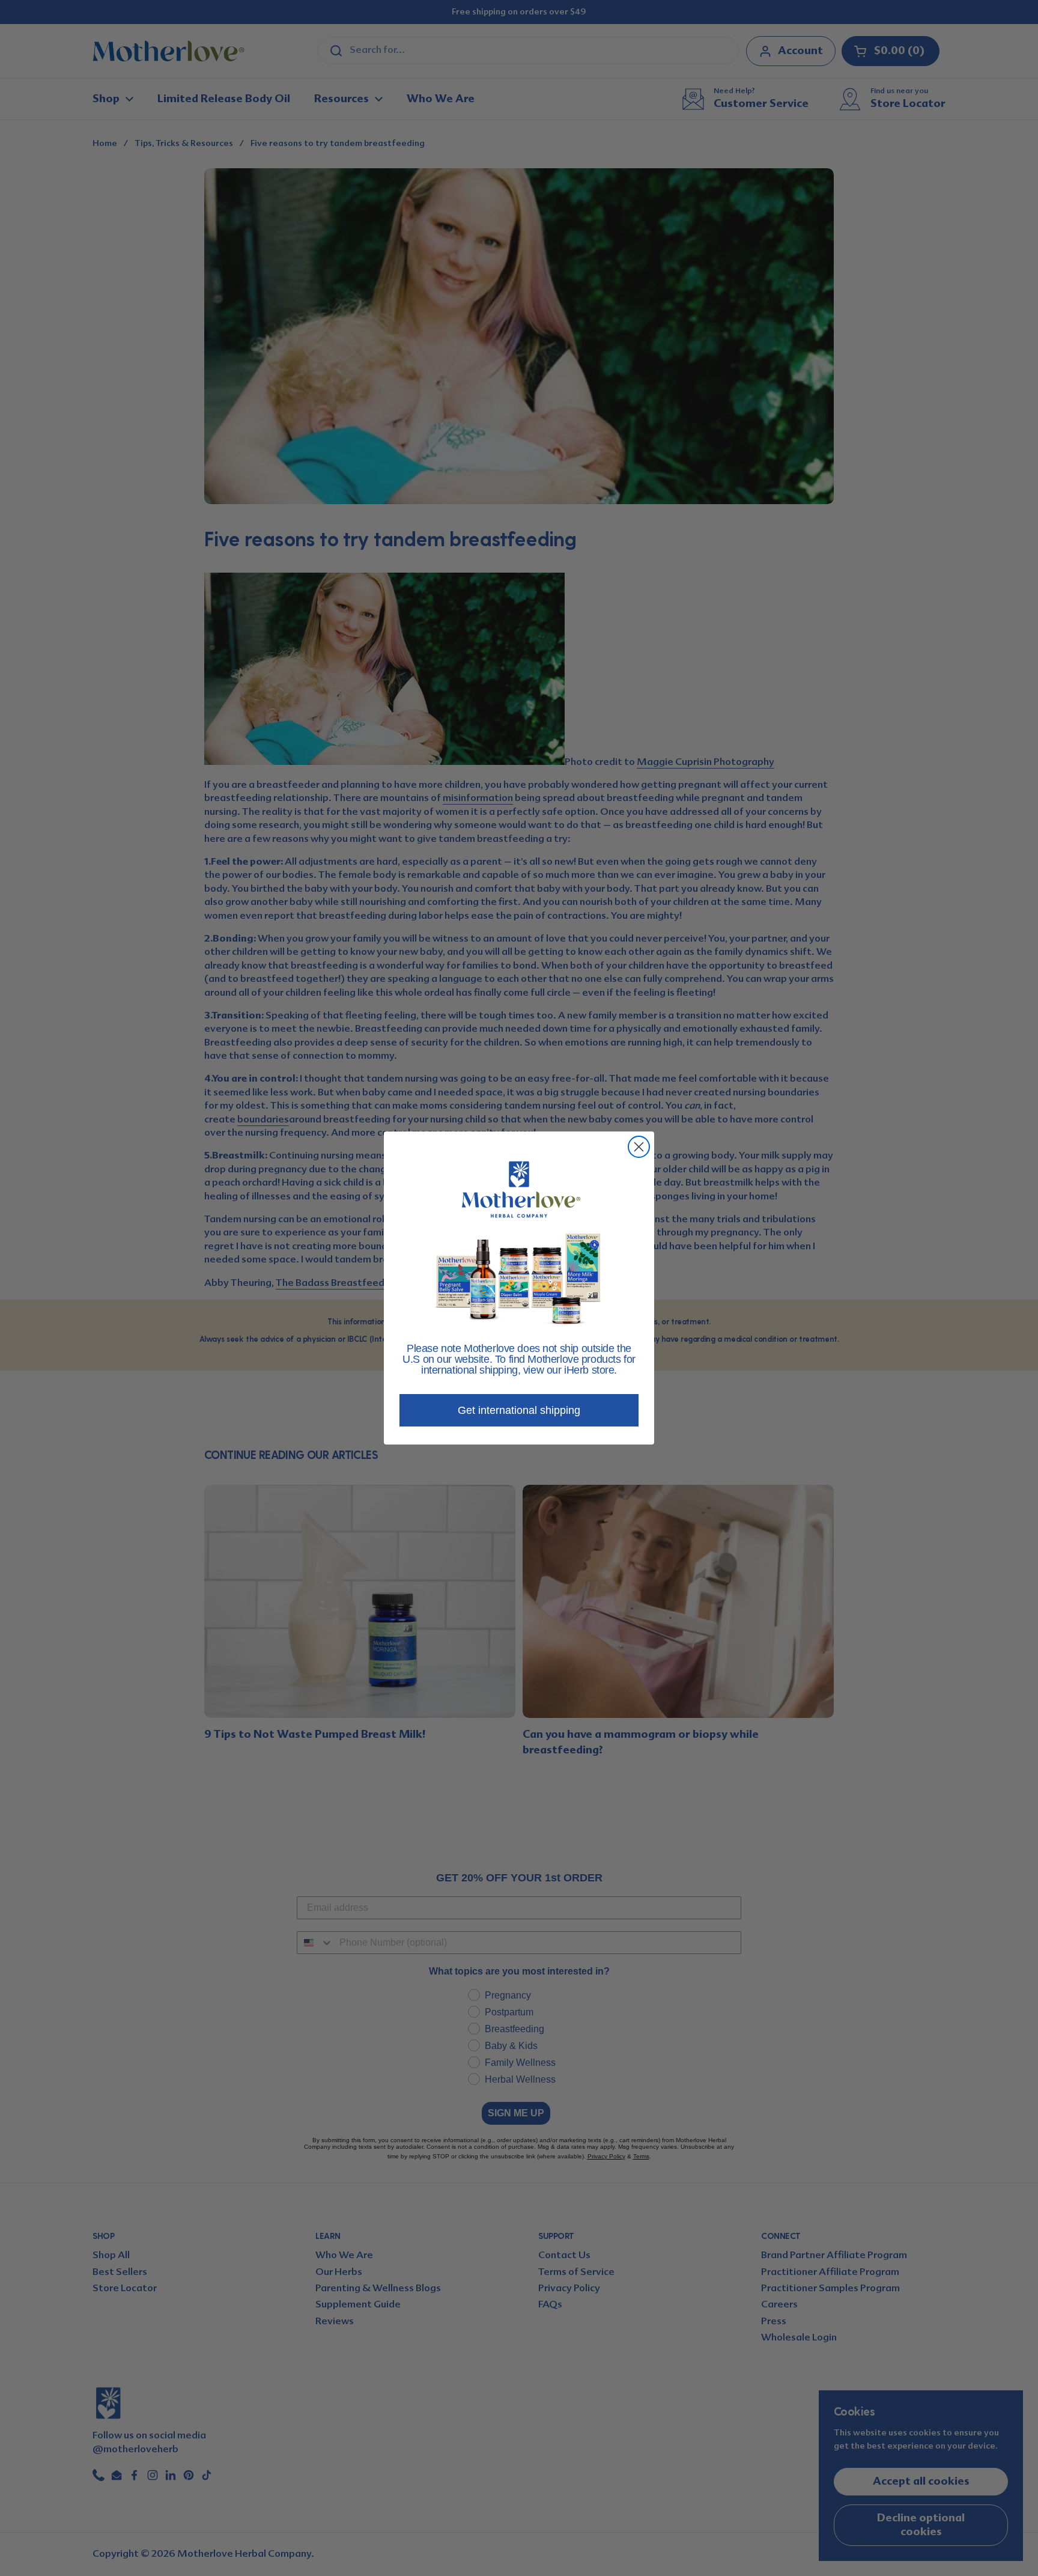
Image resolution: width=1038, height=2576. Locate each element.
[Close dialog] (639, 1147)
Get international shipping (519, 1410)
